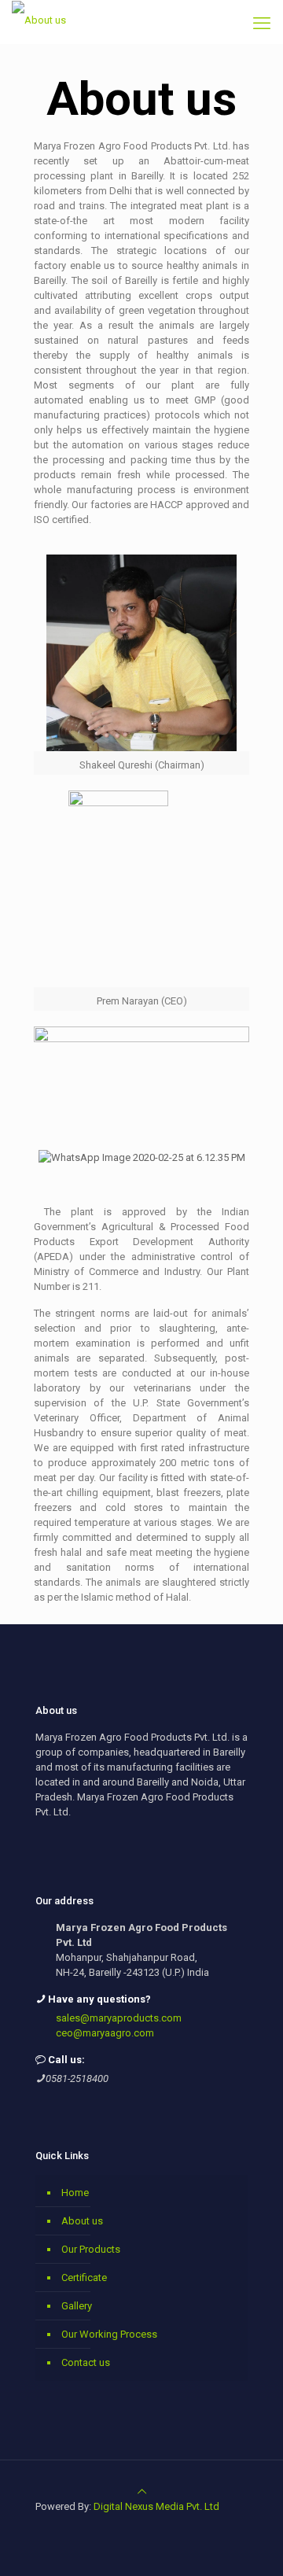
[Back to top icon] (142, 2491)
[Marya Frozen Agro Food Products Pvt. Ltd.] (39, 20)
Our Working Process (109, 2334)
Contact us (86, 2362)
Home (75, 2193)
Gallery (77, 2306)
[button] (49, 1157)
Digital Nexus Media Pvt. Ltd (156, 2506)
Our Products (91, 2249)
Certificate (84, 2277)
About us (82, 2221)
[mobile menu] (262, 24)
